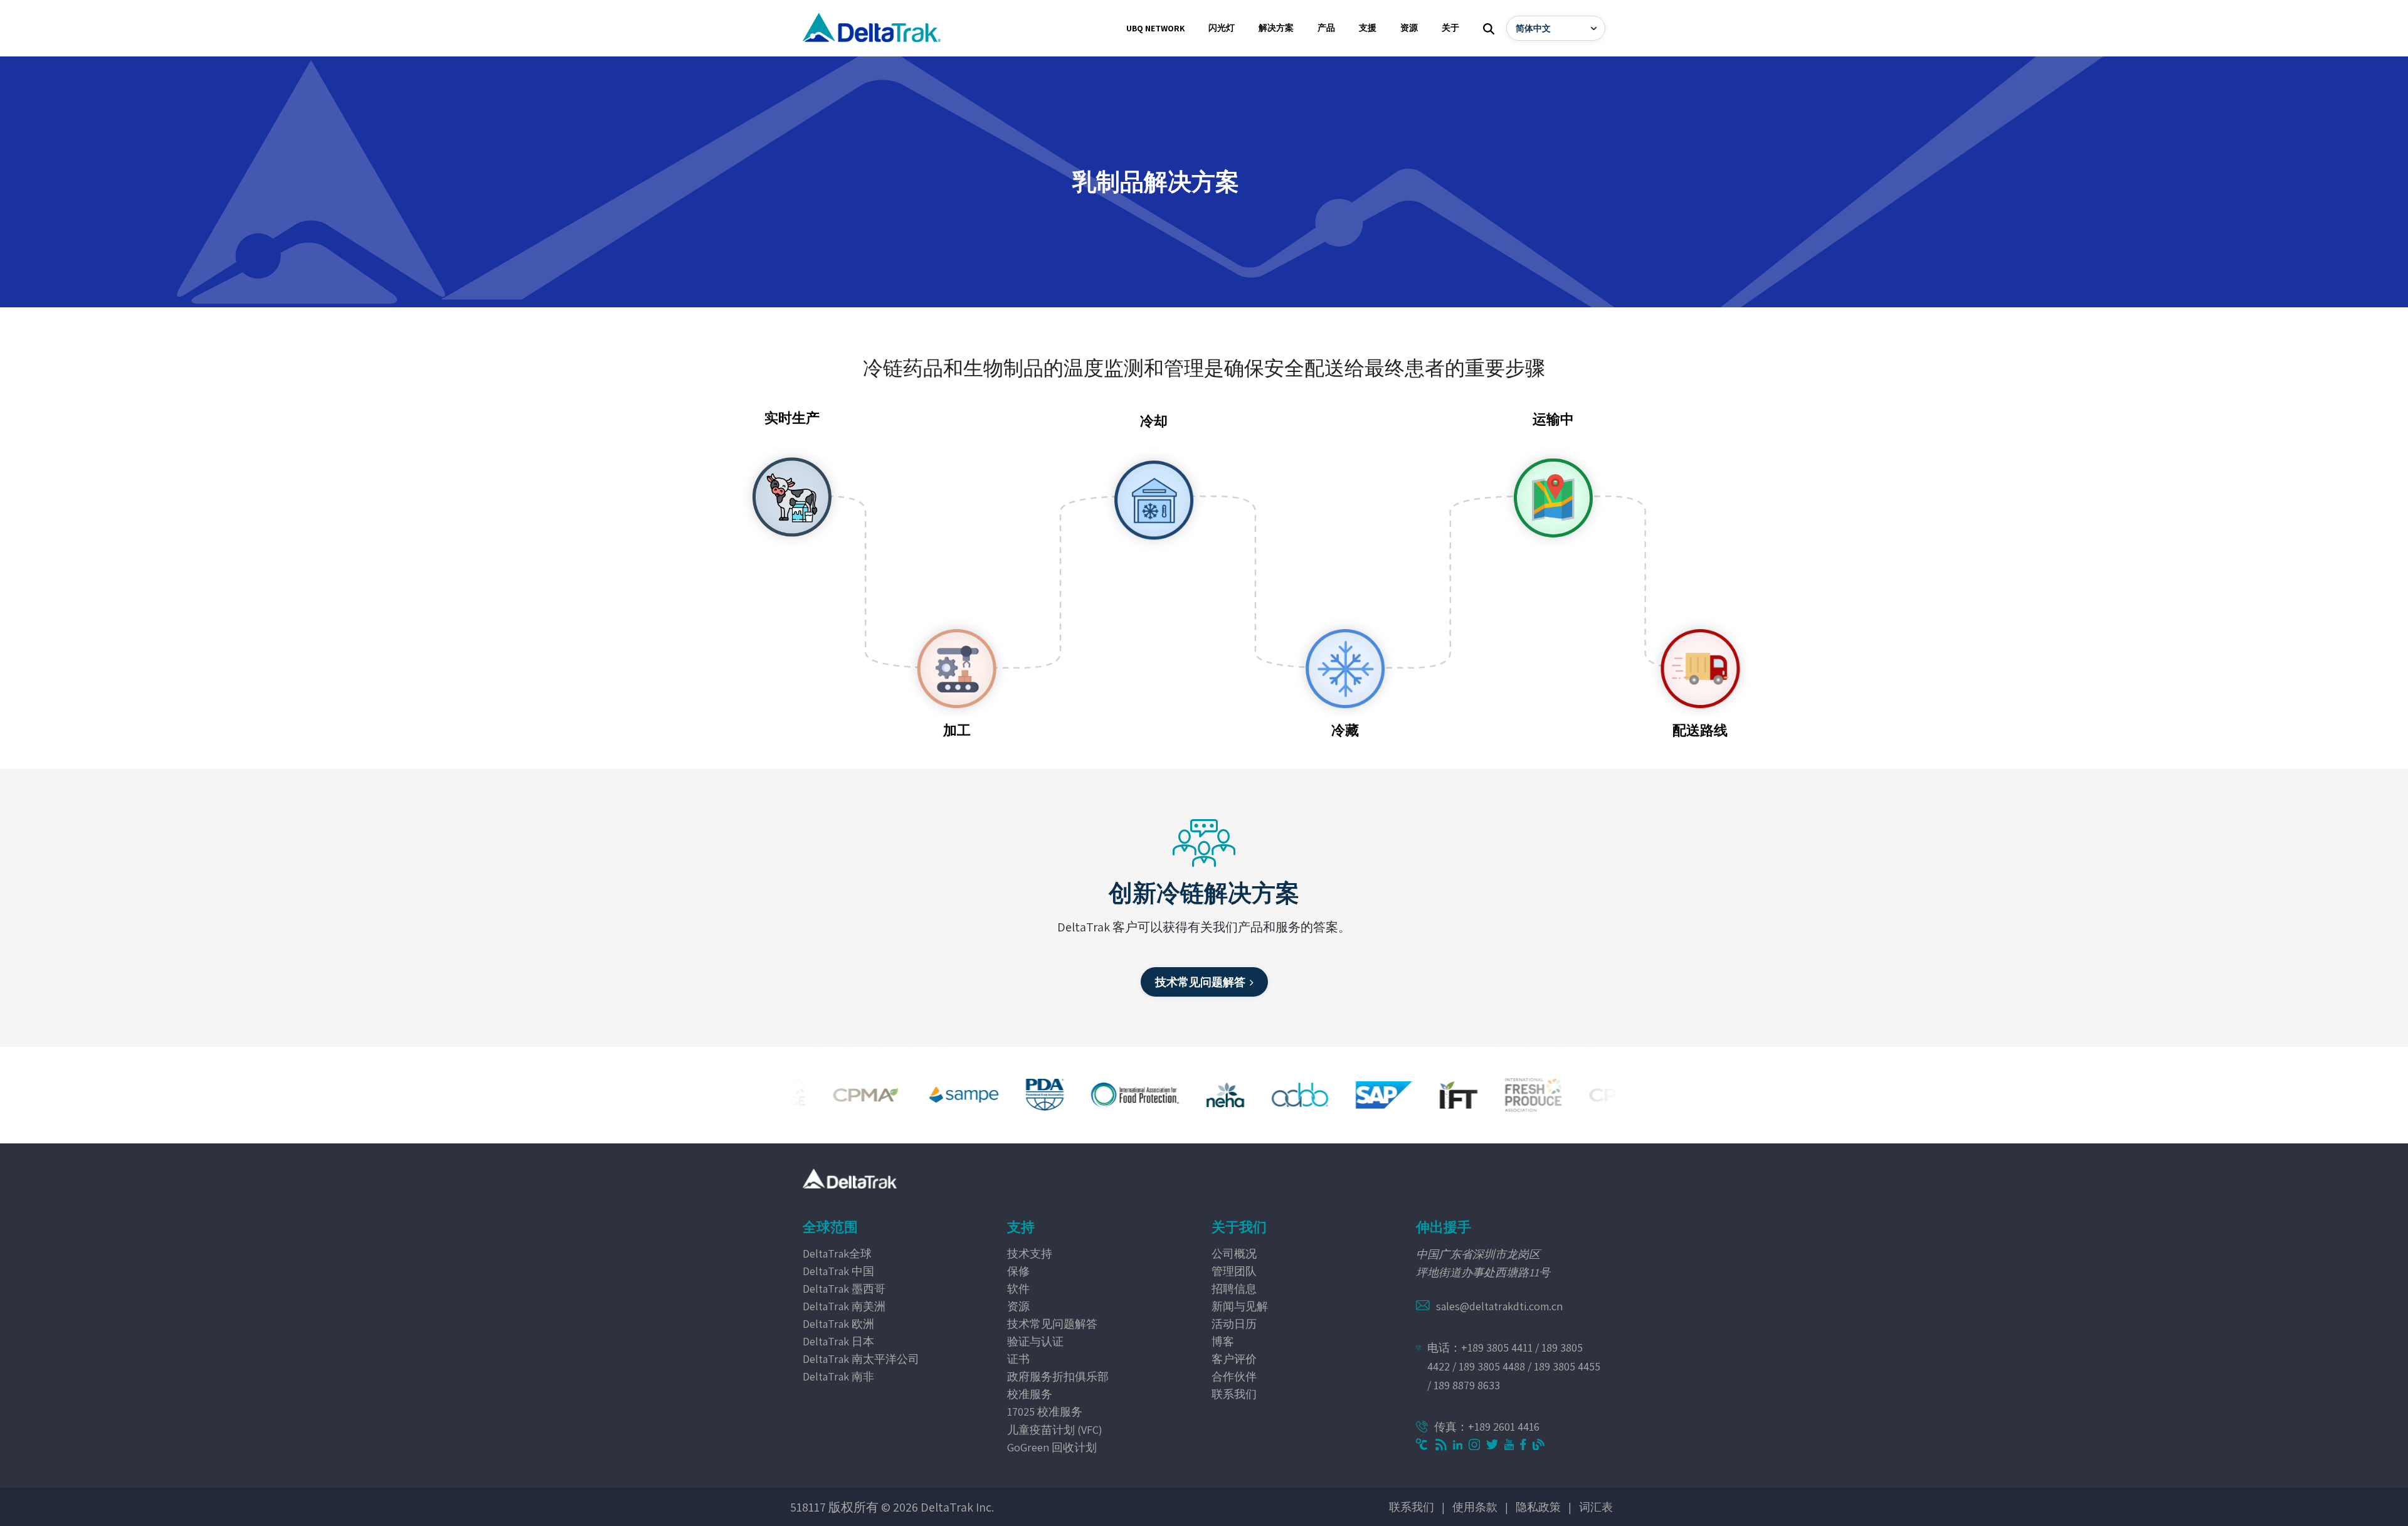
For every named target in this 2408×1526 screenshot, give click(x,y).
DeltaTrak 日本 (838, 1341)
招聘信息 (1234, 1289)
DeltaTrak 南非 (838, 1376)
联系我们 (1234, 1394)
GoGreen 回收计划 (1052, 1447)
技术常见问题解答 (1052, 1324)
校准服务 (1030, 1394)
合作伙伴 (1234, 1376)
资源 (1018, 1306)
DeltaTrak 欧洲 (838, 1324)
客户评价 (1234, 1359)
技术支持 (1030, 1253)
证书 (1018, 1359)
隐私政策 (1538, 1507)
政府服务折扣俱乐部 (1058, 1376)
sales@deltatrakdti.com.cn (1499, 1306)
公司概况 (1234, 1253)
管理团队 (1234, 1271)
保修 (1018, 1271)
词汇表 (1596, 1507)
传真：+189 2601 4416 (1487, 1427)
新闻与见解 (1240, 1306)
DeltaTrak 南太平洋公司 (861, 1359)
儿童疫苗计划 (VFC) (1055, 1430)
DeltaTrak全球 (837, 1253)
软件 (1018, 1289)
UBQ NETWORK (1155, 28)
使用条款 (1475, 1507)
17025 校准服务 (1045, 1412)
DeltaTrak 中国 (838, 1271)
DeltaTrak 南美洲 (844, 1306)
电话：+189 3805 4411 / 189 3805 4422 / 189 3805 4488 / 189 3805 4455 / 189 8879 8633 (1514, 1366)
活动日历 (1234, 1324)
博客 (1223, 1341)
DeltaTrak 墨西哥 (844, 1289)
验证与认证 (1035, 1341)
